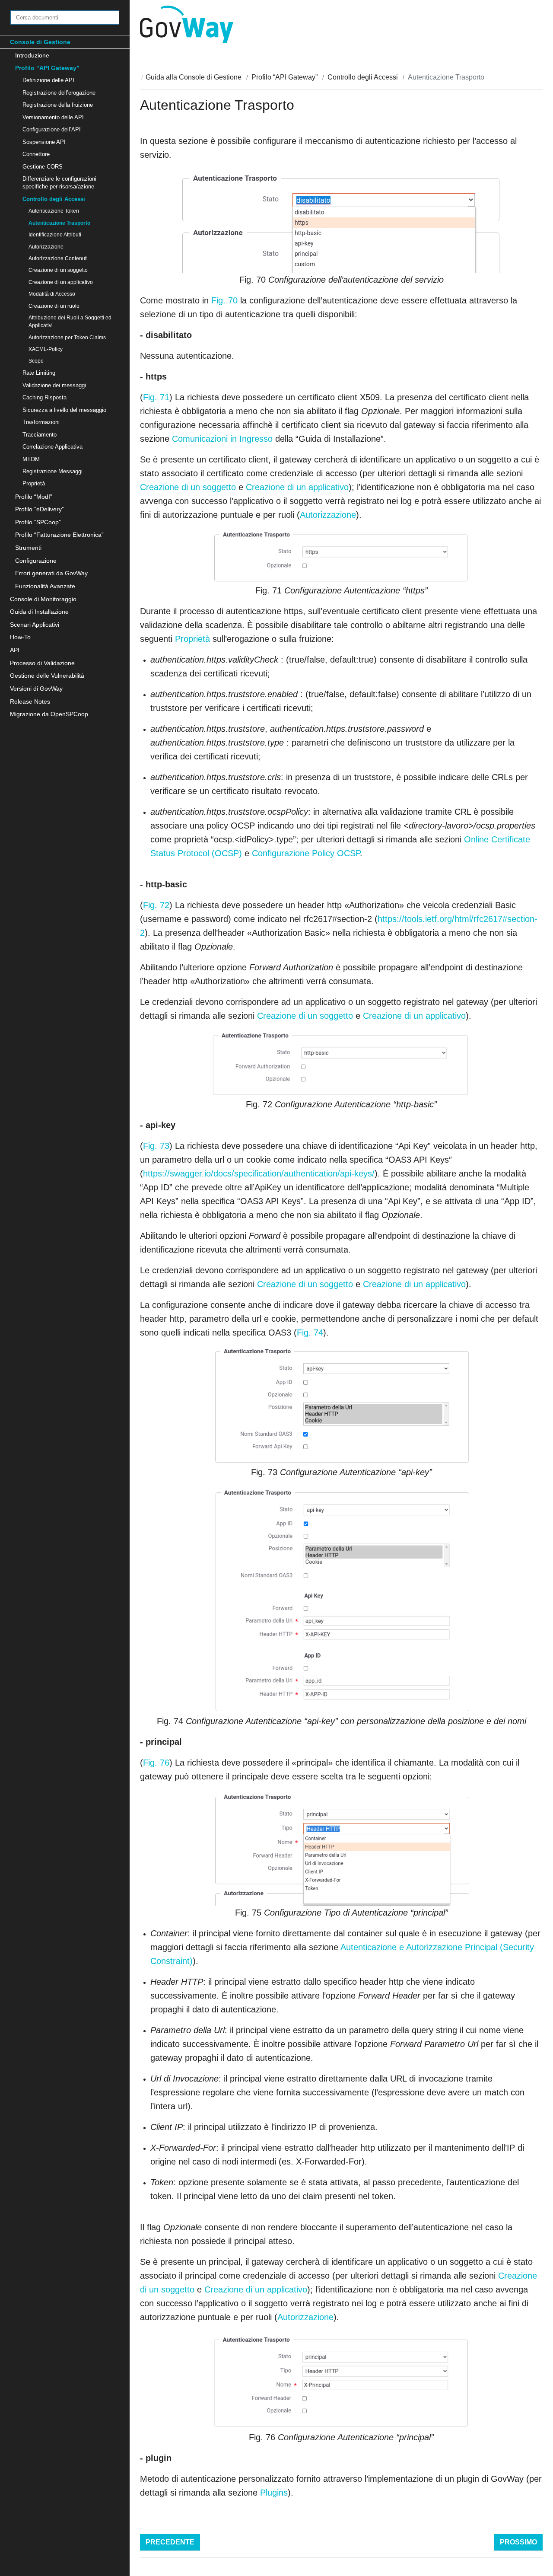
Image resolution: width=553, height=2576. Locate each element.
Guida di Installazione (39, 612)
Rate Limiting (39, 373)
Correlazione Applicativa (52, 447)
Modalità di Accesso (52, 294)
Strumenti (28, 548)
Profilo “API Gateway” (47, 68)
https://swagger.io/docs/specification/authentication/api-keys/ (259, 1173)
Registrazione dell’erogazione (59, 93)
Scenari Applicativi (35, 625)
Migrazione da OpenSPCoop (49, 714)
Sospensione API (44, 142)
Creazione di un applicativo (61, 282)
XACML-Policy (46, 349)
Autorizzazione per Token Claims (67, 337)
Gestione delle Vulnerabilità (47, 676)
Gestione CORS (43, 167)
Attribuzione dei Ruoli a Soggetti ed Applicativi (70, 321)
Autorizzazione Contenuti (58, 258)
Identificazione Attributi (55, 234)
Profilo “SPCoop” (38, 522)
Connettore (36, 154)
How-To (20, 637)
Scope (36, 361)
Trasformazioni (41, 422)
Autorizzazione (46, 247)
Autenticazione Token (54, 211)
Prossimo (518, 2542)
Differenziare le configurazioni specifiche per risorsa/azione (59, 183)
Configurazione (36, 561)
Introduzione (32, 55)
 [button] (537, 24)
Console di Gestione (40, 42)
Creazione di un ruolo (54, 306)
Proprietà (34, 483)
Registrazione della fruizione (58, 105)
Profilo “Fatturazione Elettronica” (59, 535)
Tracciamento (40, 435)
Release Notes (30, 701)
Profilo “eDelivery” (40, 509)
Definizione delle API (48, 80)
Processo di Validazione (42, 663)
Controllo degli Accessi (54, 199)
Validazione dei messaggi (54, 385)
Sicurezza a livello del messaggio (64, 410)
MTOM (31, 459)
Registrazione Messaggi (52, 471)
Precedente (170, 2542)
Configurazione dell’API (52, 129)
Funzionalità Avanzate (45, 586)
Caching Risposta (44, 397)
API (15, 650)
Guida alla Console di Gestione (194, 77)
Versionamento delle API (53, 117)
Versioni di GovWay (36, 689)
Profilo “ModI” (34, 497)
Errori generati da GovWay (51, 573)
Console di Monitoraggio (43, 599)
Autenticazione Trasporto (59, 223)
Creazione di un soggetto (58, 270)
